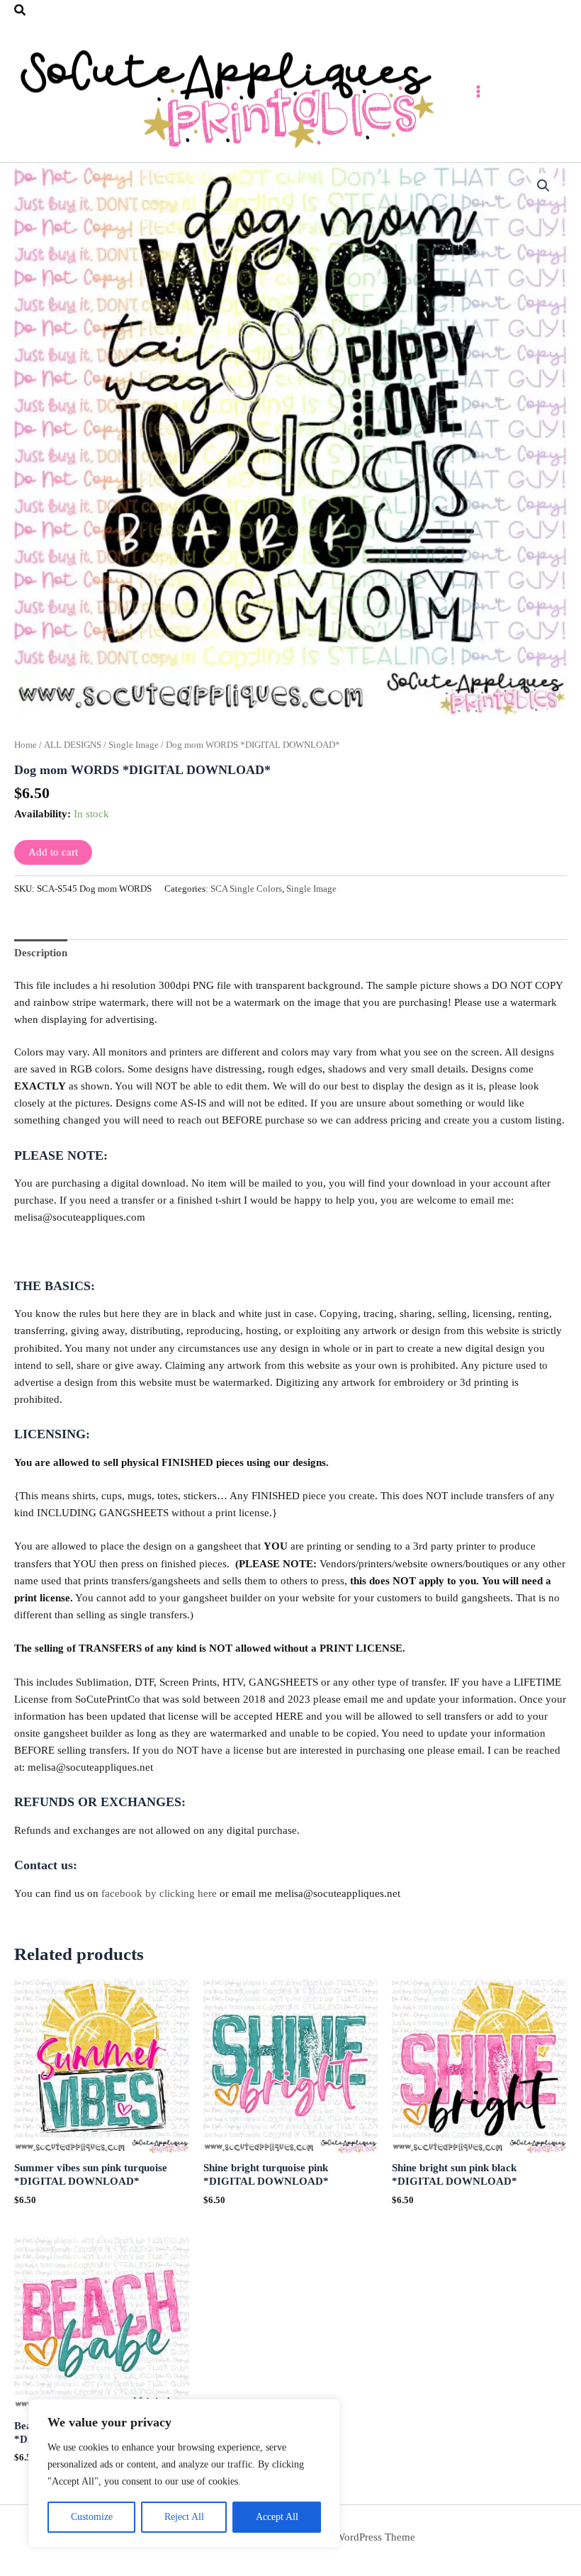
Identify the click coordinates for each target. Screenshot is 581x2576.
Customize (92, 2517)
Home (26, 745)
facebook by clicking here (159, 1893)
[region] (184, 2473)
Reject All (184, 2517)
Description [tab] (41, 953)
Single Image (134, 745)
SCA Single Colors (246, 889)
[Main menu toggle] (478, 91)
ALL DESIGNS (73, 745)
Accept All (277, 2517)
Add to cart (53, 852)
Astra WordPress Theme (362, 2537)
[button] (21, 11)
